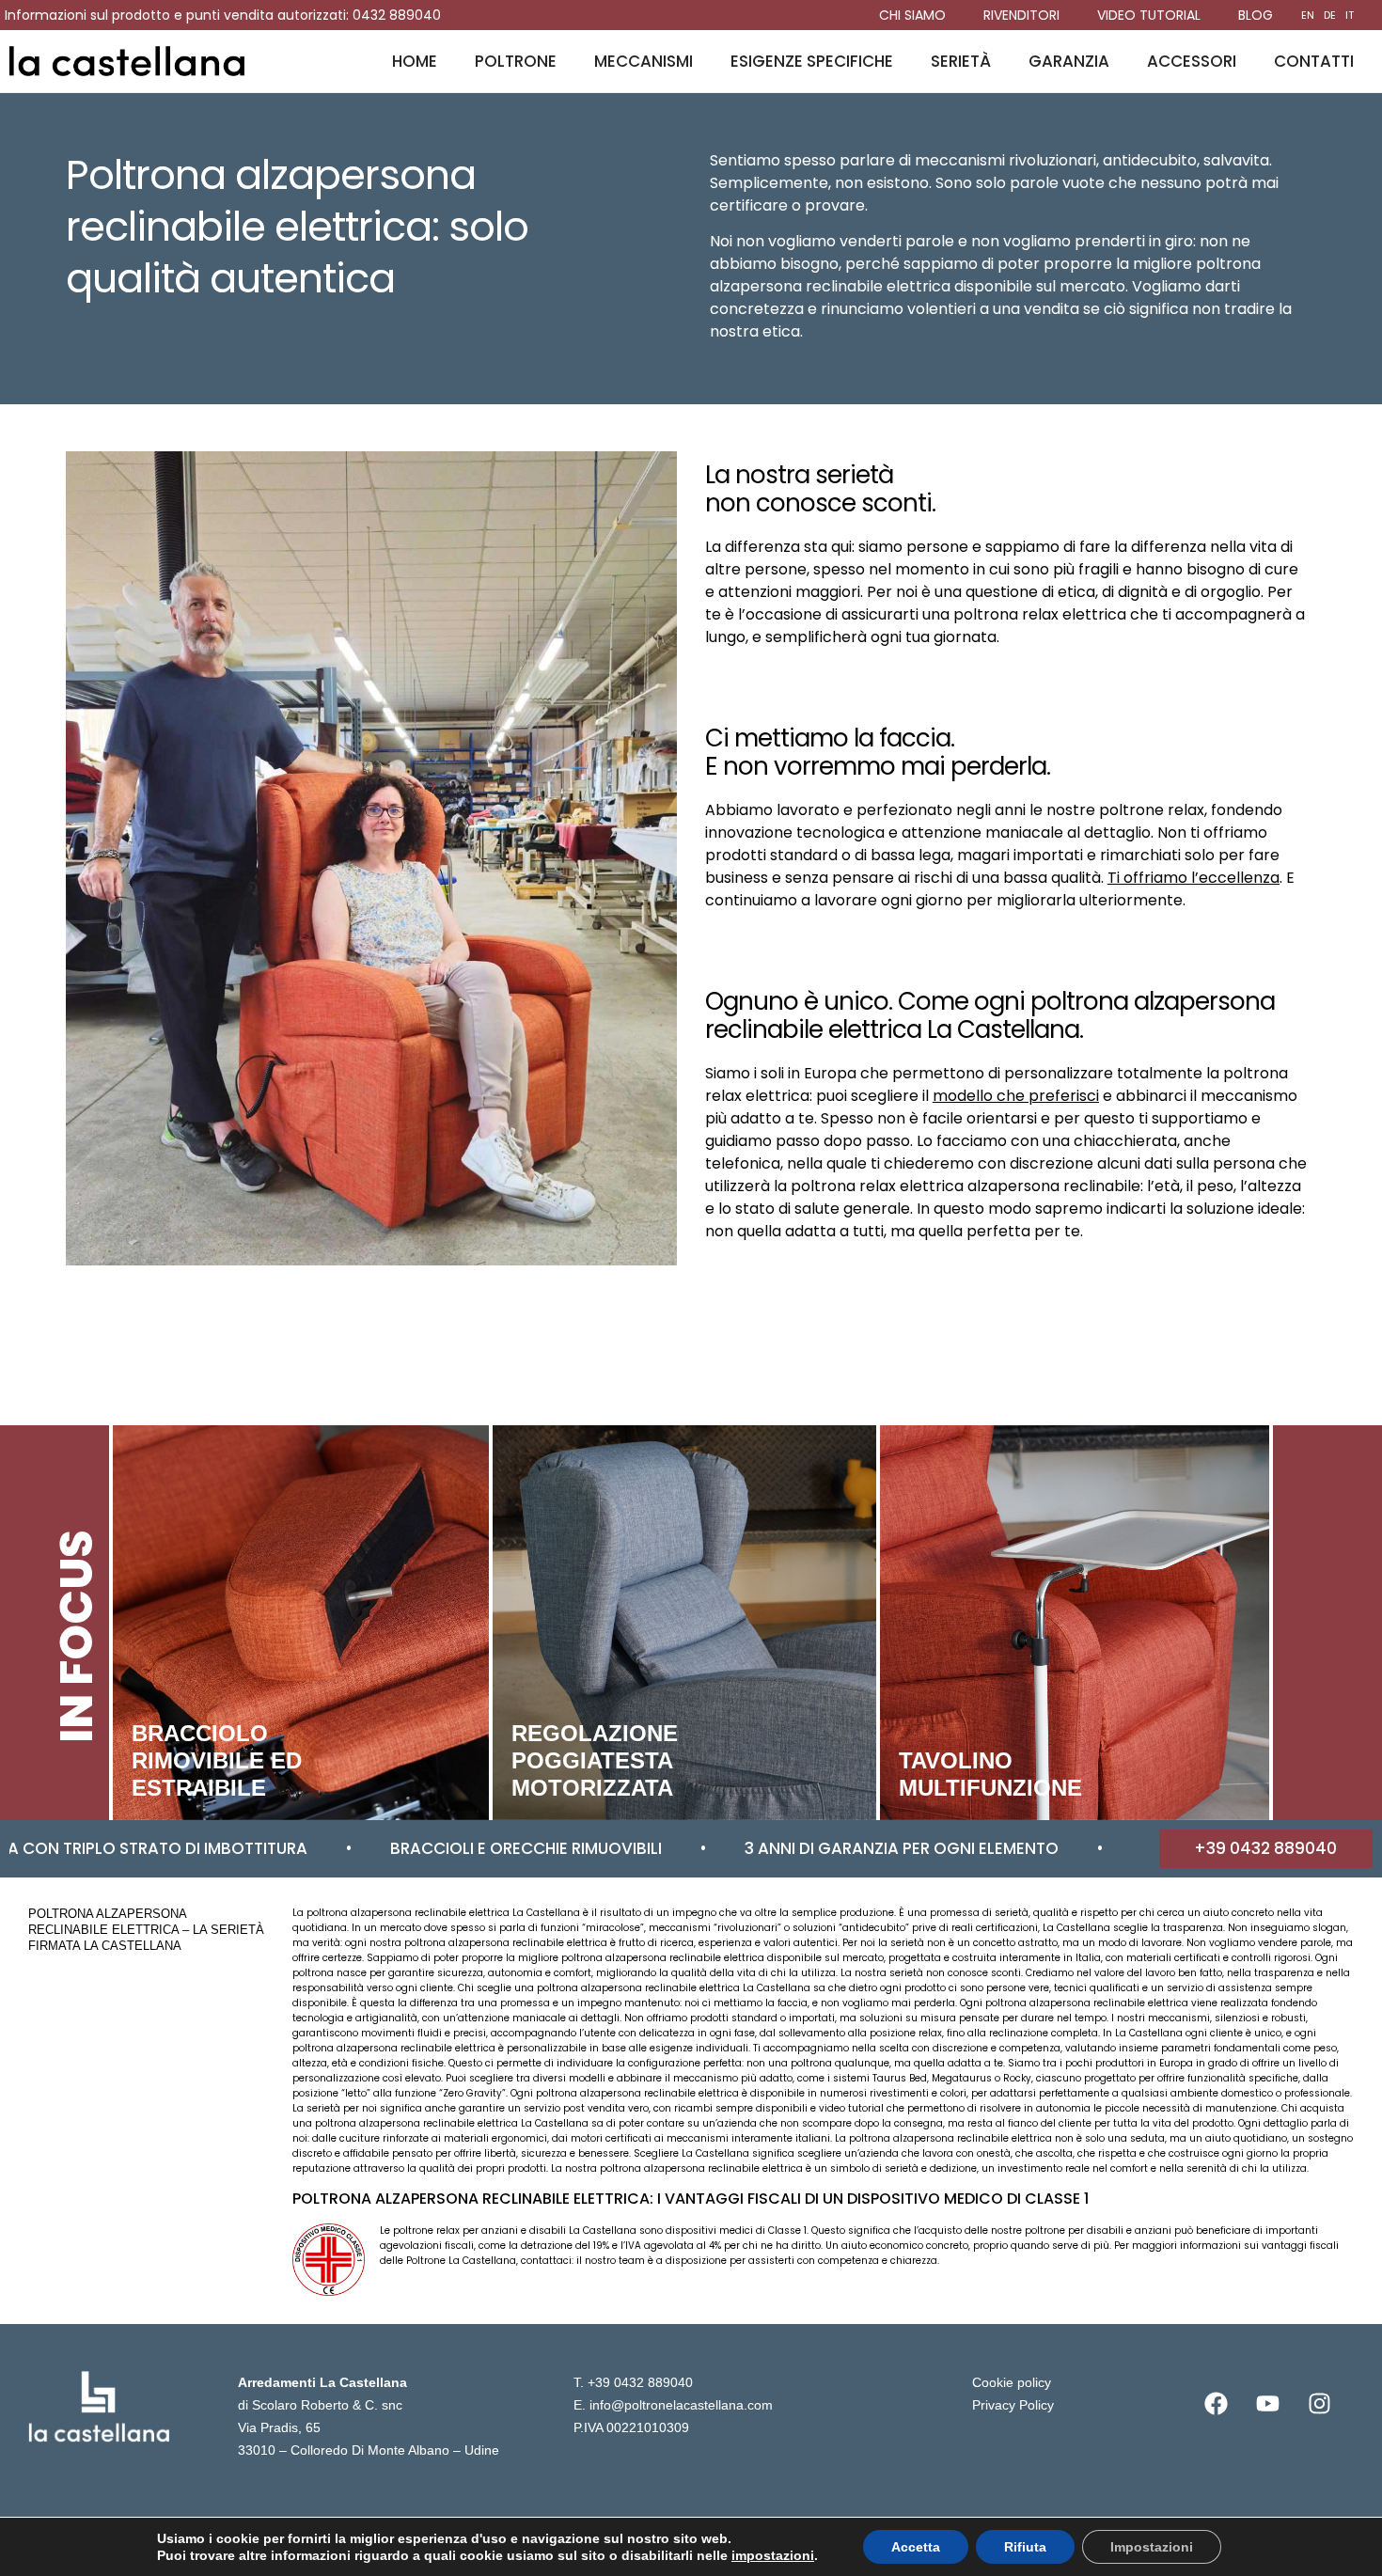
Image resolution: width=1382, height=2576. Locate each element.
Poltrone (516, 61)
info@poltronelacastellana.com (681, 2405)
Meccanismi (644, 61)
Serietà (961, 61)
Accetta (916, 2547)
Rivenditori (1021, 15)
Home (415, 61)
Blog (1256, 15)
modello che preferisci (1016, 1096)
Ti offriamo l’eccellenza (1194, 878)
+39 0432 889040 (640, 2382)
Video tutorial (1149, 15)
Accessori (1192, 61)
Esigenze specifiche (812, 61)
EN (1308, 15)
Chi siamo (912, 15)
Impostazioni (1152, 2547)
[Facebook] (1217, 2404)
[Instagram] (1320, 2404)
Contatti (1314, 61)
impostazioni (773, 2555)
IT (1350, 15)
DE (1330, 15)
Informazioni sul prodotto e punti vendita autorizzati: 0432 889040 (223, 15)
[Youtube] (1268, 2404)
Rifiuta (1025, 2547)
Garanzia (1069, 61)
